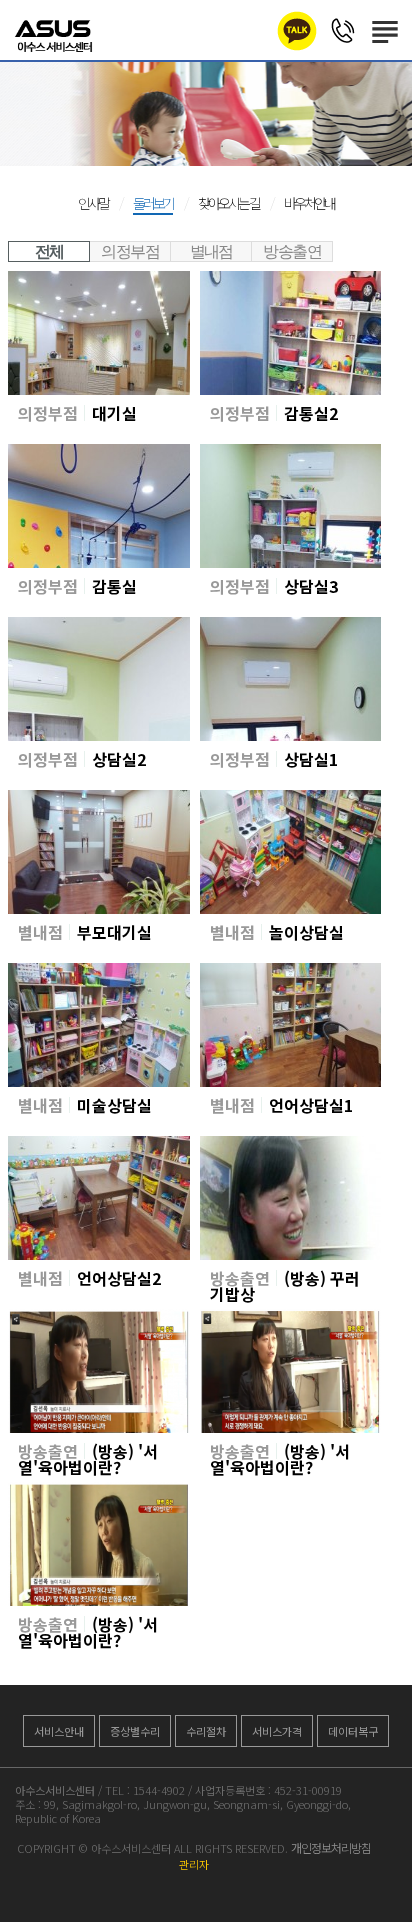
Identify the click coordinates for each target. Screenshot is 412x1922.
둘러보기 (153, 203)
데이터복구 (353, 1731)
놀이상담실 (306, 932)
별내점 (211, 251)
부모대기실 (114, 932)
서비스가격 (277, 1731)
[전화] (342, 30)
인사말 (93, 203)
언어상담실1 (311, 1105)
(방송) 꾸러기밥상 (285, 1286)
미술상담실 (114, 1105)
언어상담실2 (119, 1278)
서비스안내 (59, 1731)
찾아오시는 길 (228, 203)
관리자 (194, 1864)
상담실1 (311, 759)
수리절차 (206, 1731)
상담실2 (119, 759)
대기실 (114, 413)
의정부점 (130, 251)
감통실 (114, 586)
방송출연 (292, 251)
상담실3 (311, 586)
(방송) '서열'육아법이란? (88, 1459)
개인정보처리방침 (331, 1848)
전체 (49, 251)
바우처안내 (309, 203)
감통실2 (311, 413)
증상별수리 (135, 1731)
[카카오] (297, 31)
